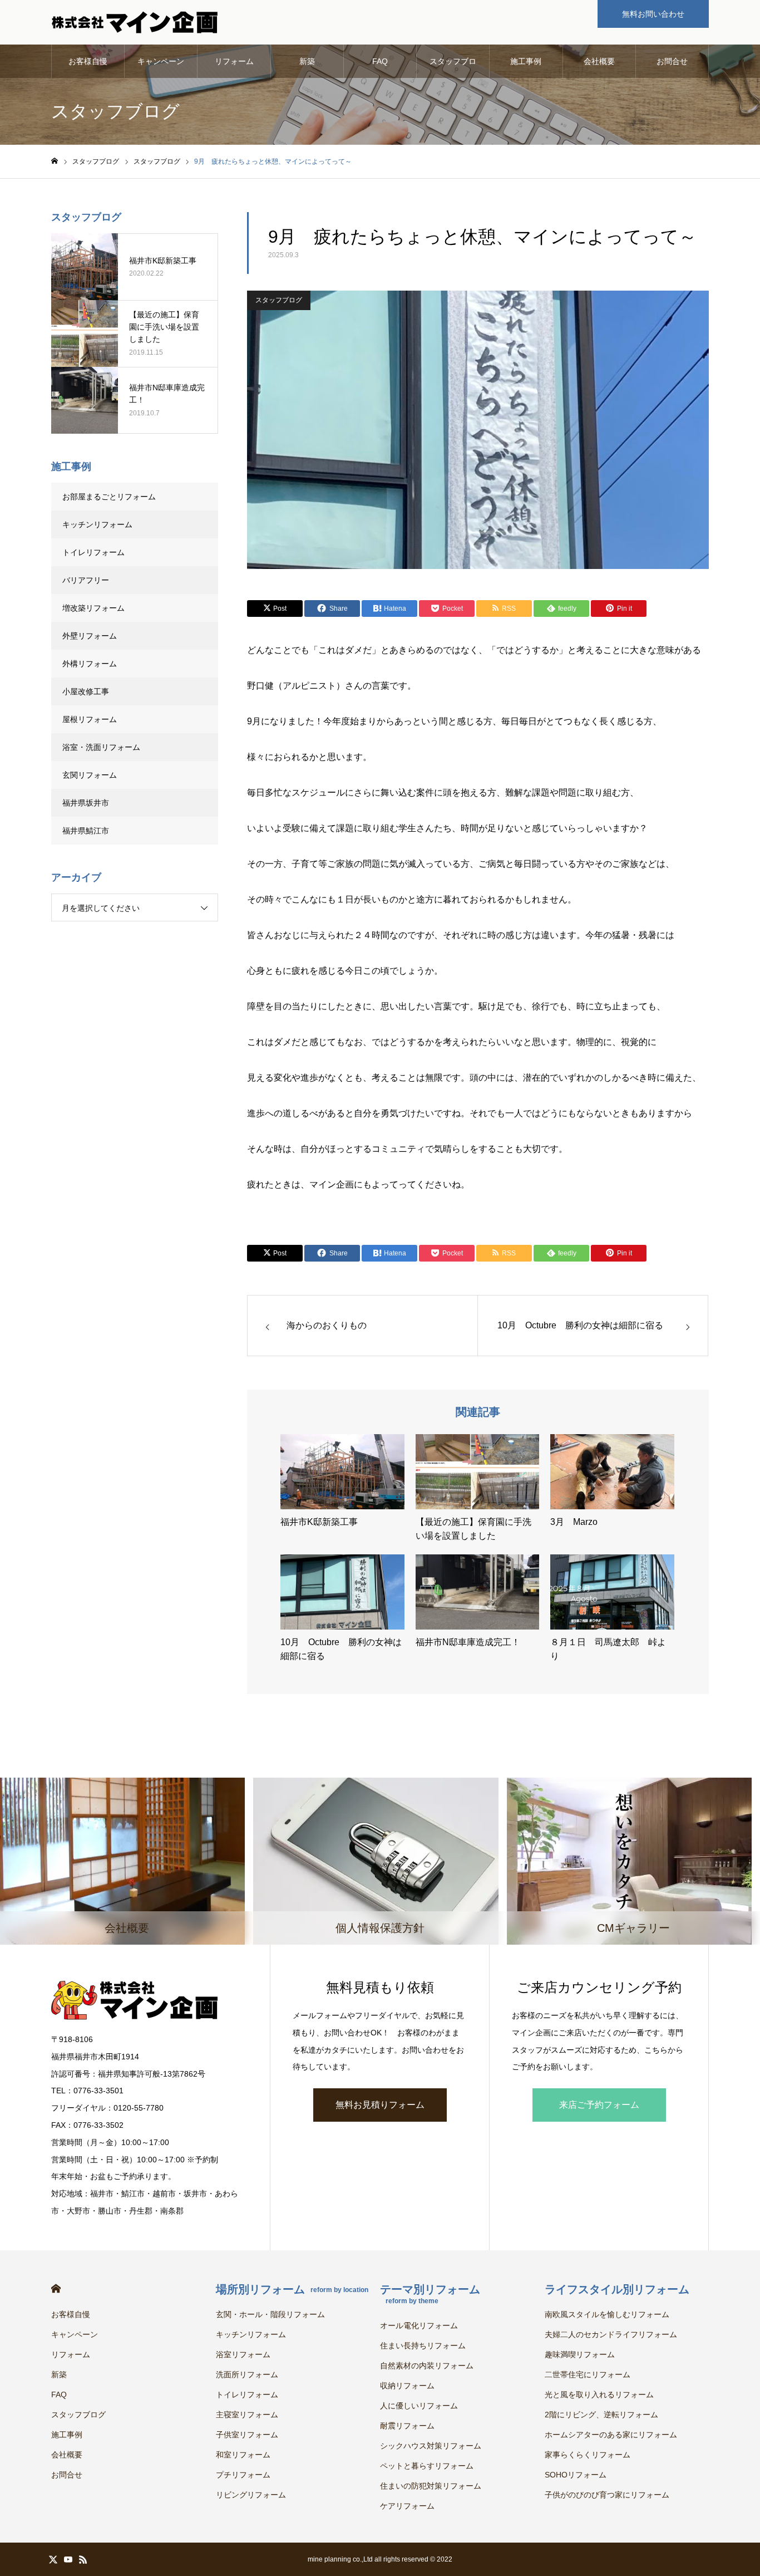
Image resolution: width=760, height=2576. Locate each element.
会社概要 (599, 61)
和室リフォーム (243, 2455)
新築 (307, 61)
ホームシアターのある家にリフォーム (611, 2435)
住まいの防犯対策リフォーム (431, 2486)
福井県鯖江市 (86, 831)
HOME (56, 2288)
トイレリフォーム (93, 552)
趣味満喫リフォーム (580, 2354)
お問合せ (672, 61)
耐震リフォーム (407, 2426)
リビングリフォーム (251, 2495)
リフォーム (234, 61)
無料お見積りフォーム (380, 2105)
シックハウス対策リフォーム (431, 2446)
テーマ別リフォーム (430, 2294)
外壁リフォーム (93, 636)
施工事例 (526, 61)
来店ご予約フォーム (599, 2105)
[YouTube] (68, 2559)
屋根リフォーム (90, 719)
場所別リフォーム (292, 2289)
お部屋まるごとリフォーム (109, 497)
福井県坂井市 (86, 803)
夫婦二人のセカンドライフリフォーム (611, 2334)
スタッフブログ (453, 67)
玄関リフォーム (90, 775)
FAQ (380, 61)
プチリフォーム (243, 2475)
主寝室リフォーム (247, 2415)
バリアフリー (86, 580)
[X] (53, 2559)
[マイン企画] (135, 22)
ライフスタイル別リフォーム (617, 2289)
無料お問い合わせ (653, 14)
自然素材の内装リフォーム (427, 2366)
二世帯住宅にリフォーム (588, 2374)
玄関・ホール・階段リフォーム (270, 2314)
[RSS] (83, 2559)
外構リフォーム (90, 664)
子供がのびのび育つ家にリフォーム (607, 2495)
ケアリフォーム (407, 2506)
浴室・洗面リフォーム (101, 747)
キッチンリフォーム (97, 524)
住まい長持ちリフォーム (423, 2346)
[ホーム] (55, 161)
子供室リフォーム (247, 2435)
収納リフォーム (407, 2386)
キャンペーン (161, 61)
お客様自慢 (88, 61)
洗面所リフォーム (247, 2374)
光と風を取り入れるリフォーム (599, 2395)
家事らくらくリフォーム (588, 2455)
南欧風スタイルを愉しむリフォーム (607, 2314)
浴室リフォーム (243, 2354)
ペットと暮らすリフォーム (427, 2466)
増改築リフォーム (93, 608)
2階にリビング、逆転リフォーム (601, 2415)
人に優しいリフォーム (419, 2406)
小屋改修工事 (86, 691)
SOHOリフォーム (576, 2475)
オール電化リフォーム (419, 2325)
